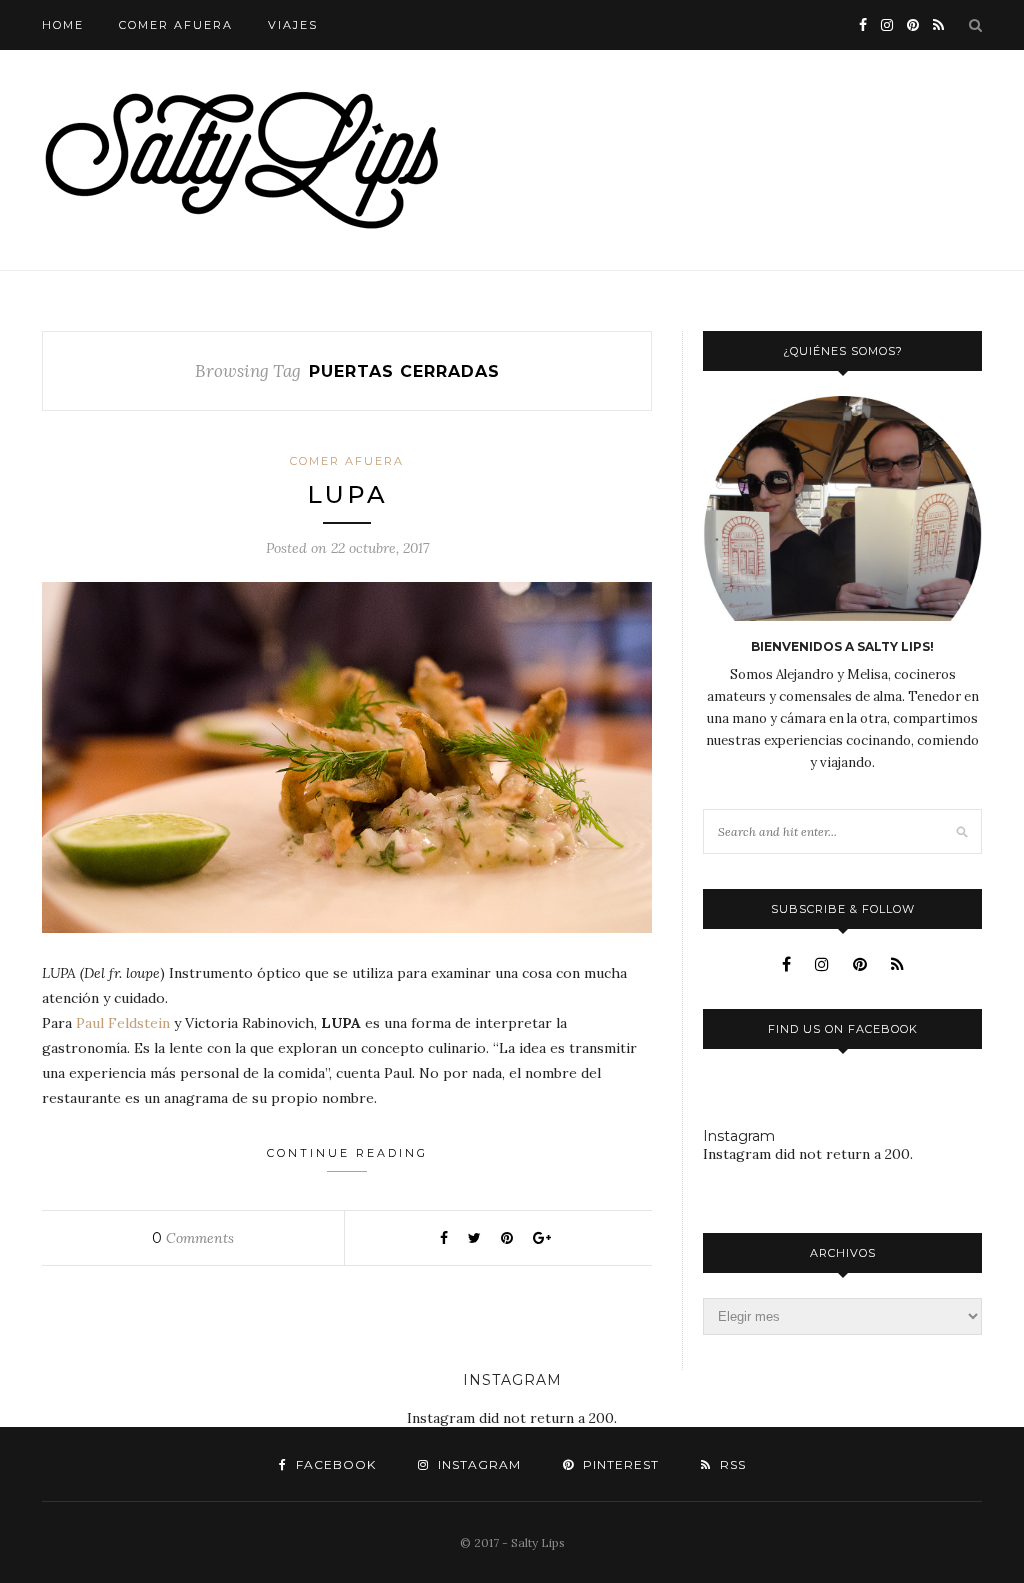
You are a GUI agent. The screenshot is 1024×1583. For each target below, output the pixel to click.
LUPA (347, 494)
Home (63, 25)
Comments (193, 1238)
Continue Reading (347, 1153)
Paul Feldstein (123, 1023)
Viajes (293, 25)
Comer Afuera (176, 25)
